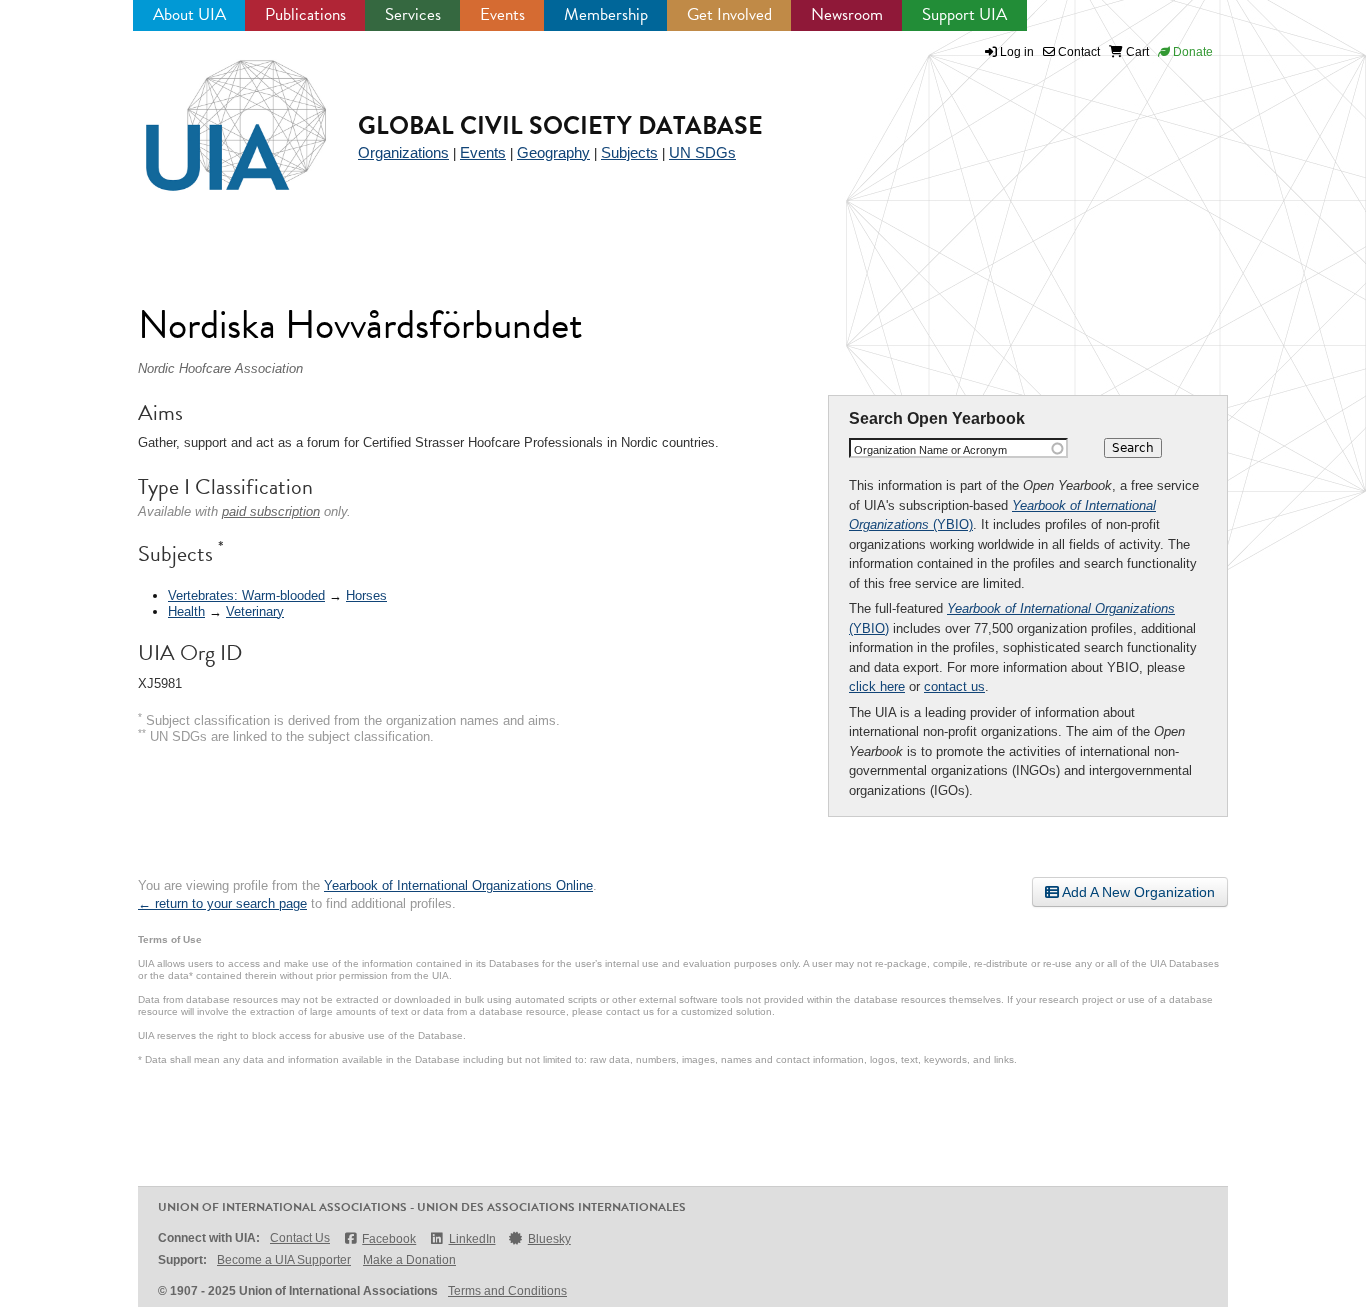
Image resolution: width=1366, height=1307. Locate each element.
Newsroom (847, 14)
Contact (1077, 52)
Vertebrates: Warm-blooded (246, 595)
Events (502, 14)
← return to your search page (222, 903)
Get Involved (729, 14)
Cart (1136, 52)
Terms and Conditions (507, 1291)
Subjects (629, 152)
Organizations (403, 152)
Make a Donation (409, 1260)
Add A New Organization (1137, 892)
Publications (305, 14)
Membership (606, 14)
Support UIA (964, 14)
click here (877, 686)
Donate (1191, 52)
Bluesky (549, 1239)
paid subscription (271, 511)
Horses (366, 595)
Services (413, 14)
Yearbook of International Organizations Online (458, 885)
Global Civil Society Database (560, 125)
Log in (1017, 52)
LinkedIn (472, 1239)
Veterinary (255, 611)
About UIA (189, 14)
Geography (553, 152)
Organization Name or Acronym (930, 450)
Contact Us (300, 1238)
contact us (954, 686)
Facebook (389, 1239)
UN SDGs (702, 152)
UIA (213, 114)
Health (186, 611)
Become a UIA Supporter (284, 1260)
